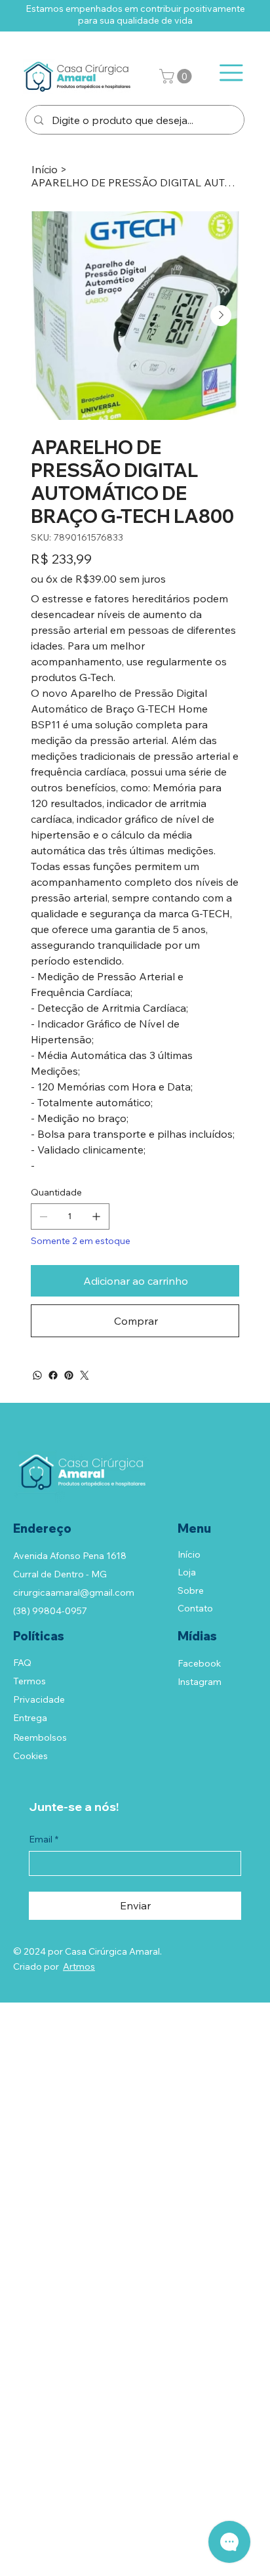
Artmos (79, 1966)
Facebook (199, 1663)
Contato (195, 1608)
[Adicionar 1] (96, 1216)
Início (189, 1554)
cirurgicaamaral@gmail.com (74, 1592)
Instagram (200, 1682)
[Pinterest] (69, 1375)
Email (44, 1839)
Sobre (191, 1590)
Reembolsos (40, 1737)
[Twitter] (85, 1375)
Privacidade (39, 1699)
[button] (177, 76)
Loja (187, 1572)
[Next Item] (221, 316)
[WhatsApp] (37, 1375)
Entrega (30, 1718)
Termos (29, 1681)
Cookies (30, 1756)
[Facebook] (53, 1375)
